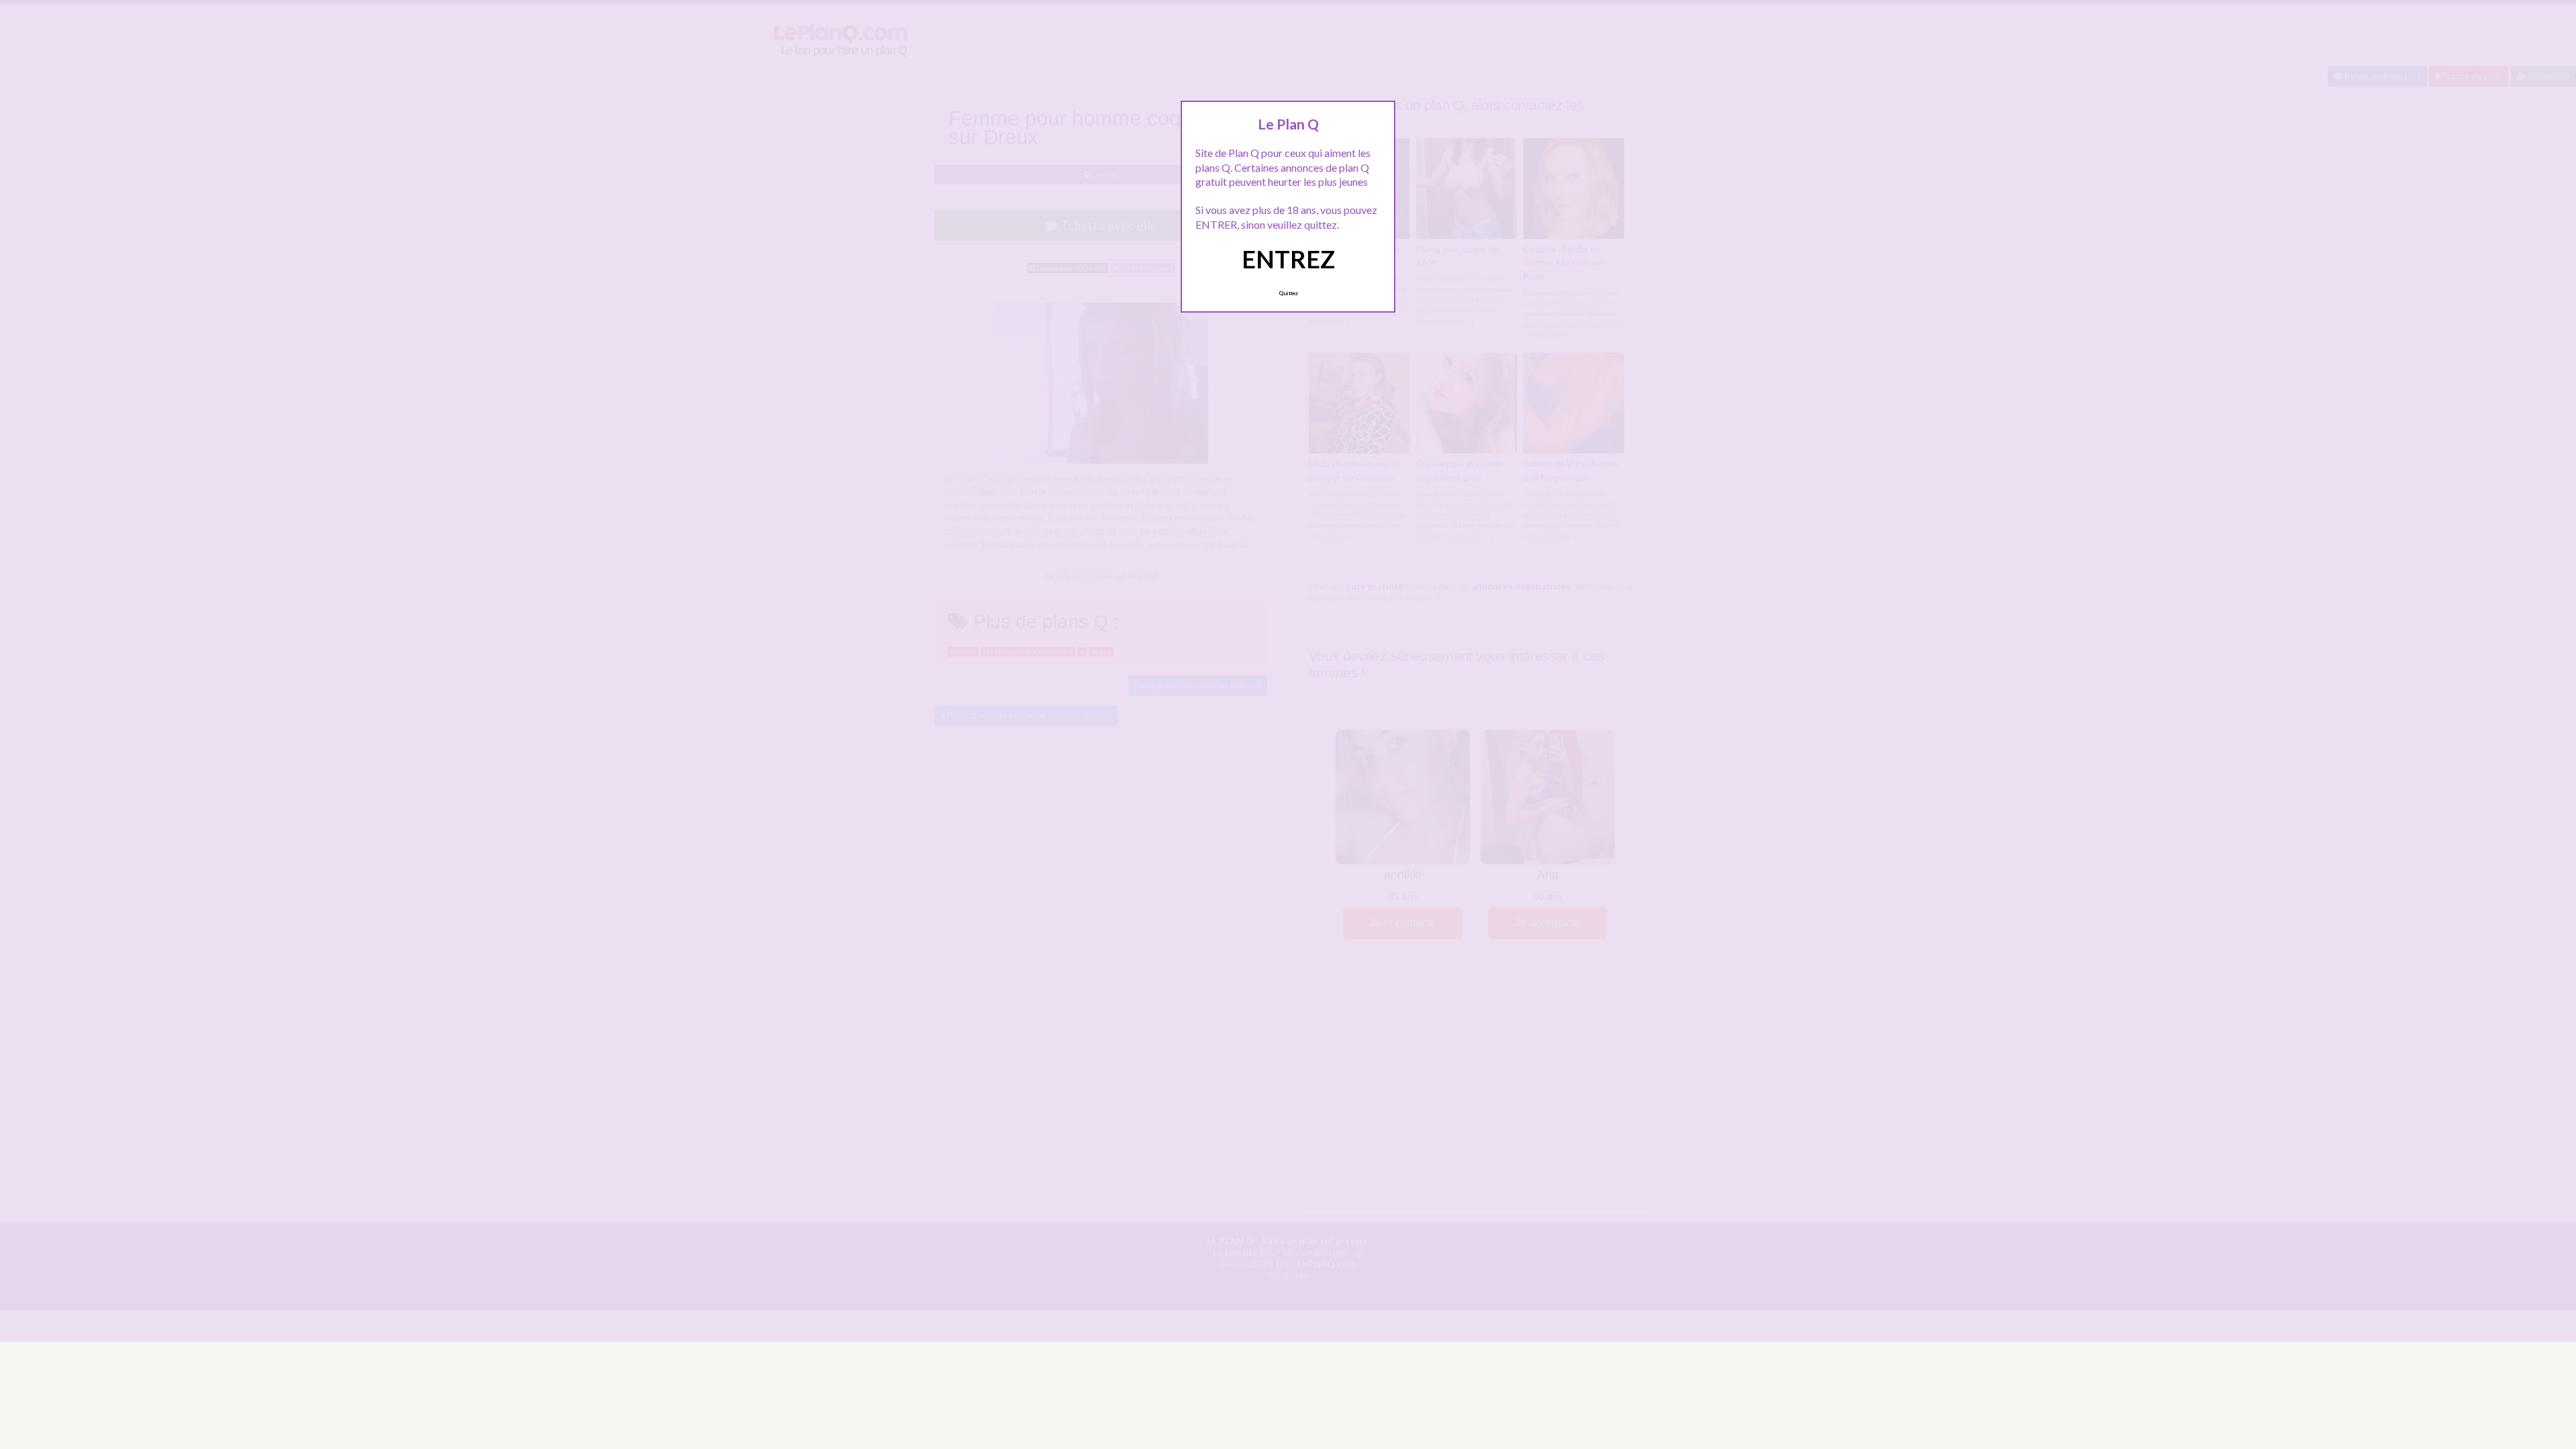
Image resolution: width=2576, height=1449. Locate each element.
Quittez (1288, 293)
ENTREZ (1288, 259)
